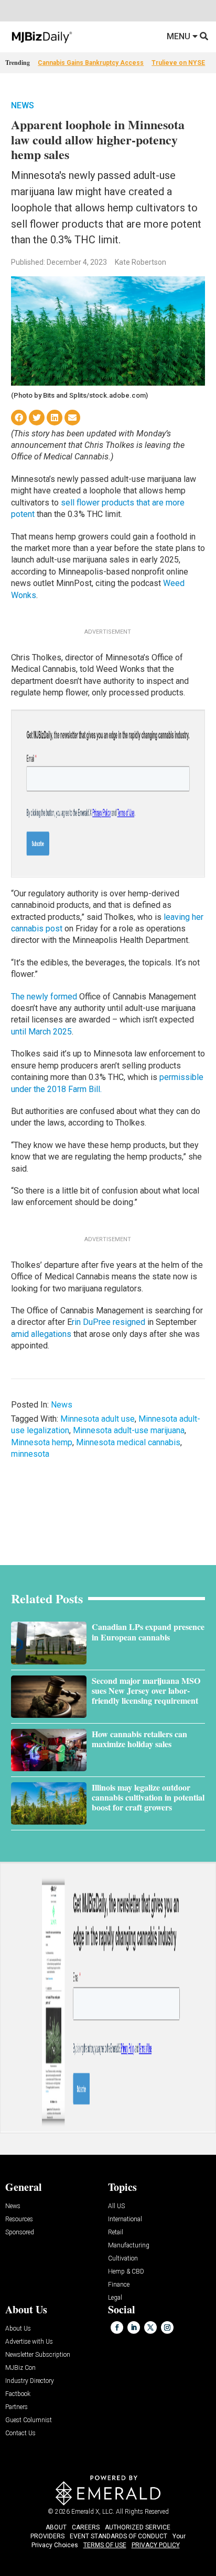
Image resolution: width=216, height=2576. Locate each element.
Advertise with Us (29, 2342)
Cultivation (123, 2259)
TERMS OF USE (105, 2545)
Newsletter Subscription (38, 2355)
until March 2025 (41, 1032)
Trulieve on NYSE (178, 63)
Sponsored (20, 2232)
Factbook (18, 2394)
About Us (18, 2329)
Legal (115, 2298)
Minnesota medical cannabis (128, 1442)
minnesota (30, 1454)
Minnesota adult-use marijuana (129, 1430)
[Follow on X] (150, 2327)
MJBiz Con (20, 2368)
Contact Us (20, 2433)
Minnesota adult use (98, 1419)
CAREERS (86, 2527)
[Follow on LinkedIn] (134, 2327)
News (23, 105)
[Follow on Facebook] (117, 2327)
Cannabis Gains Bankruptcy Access (91, 63)
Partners (17, 2407)
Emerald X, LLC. (93, 2512)
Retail (116, 2232)
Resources (19, 2219)
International (125, 2219)
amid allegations (41, 1334)
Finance (119, 2285)
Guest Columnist (29, 2420)
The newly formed (44, 997)
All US (116, 2206)
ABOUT (56, 2527)
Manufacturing (129, 2246)
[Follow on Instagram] (167, 2327)
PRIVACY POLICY (156, 2545)
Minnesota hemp (42, 1442)
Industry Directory (30, 2381)
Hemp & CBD (126, 2272)
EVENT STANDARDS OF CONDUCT (118, 2536)
